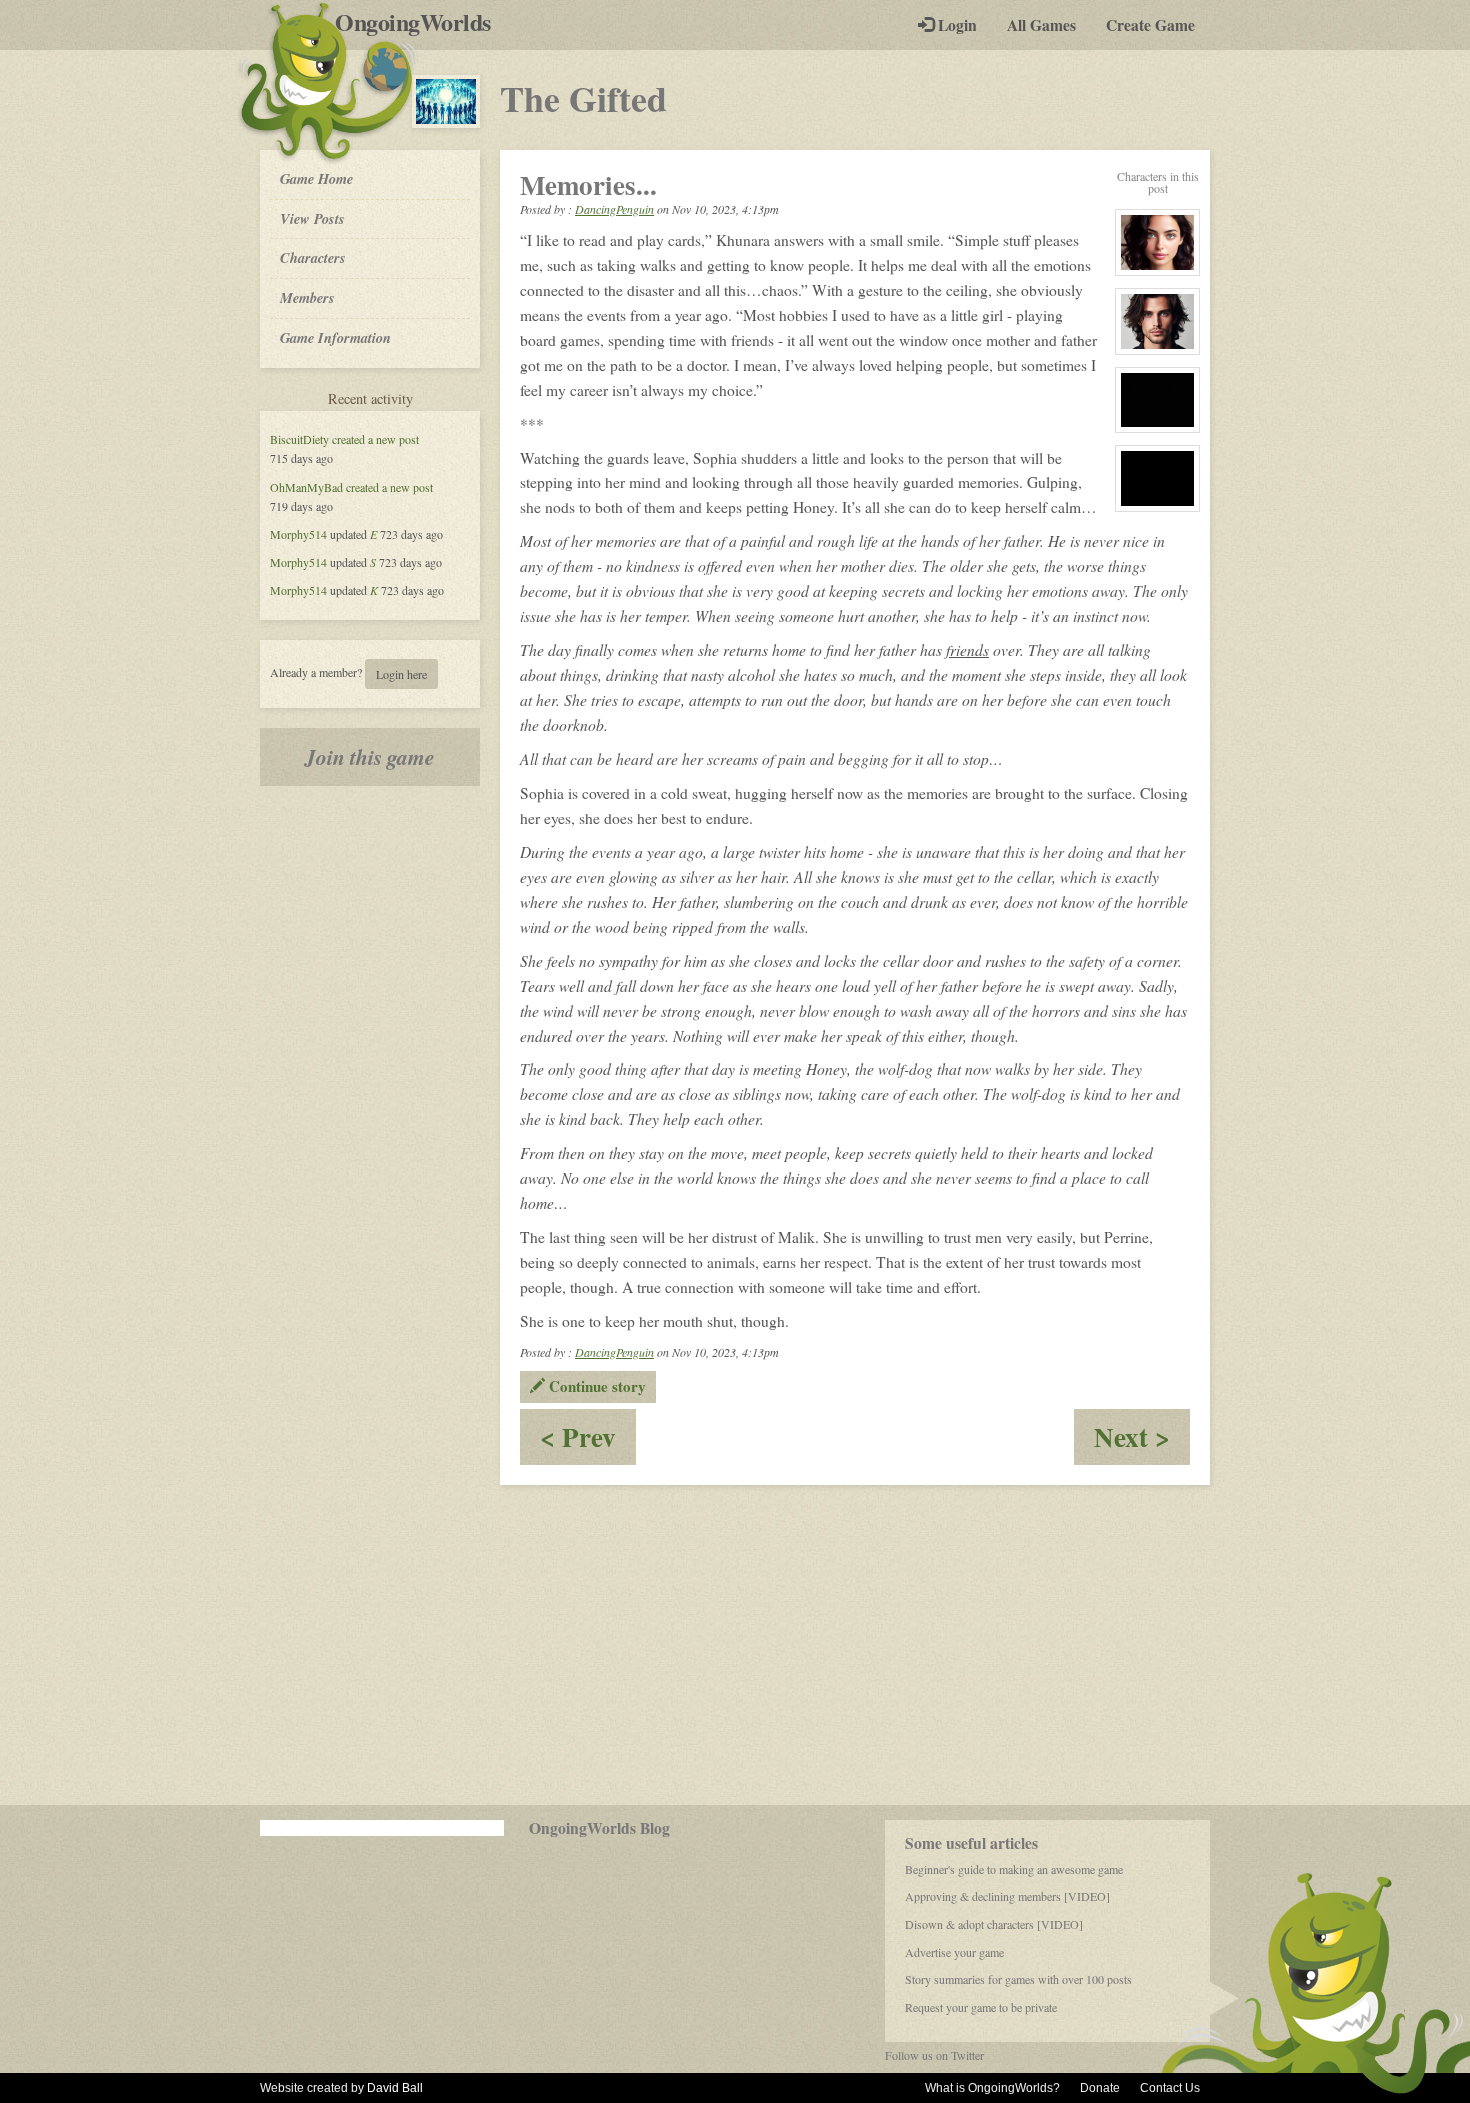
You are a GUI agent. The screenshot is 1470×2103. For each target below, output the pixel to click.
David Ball (395, 2088)
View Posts (312, 218)
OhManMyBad (306, 487)
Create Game (1150, 25)
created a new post (375, 439)
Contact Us (1170, 2088)
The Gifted (583, 98)
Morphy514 (298, 534)
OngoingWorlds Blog (599, 1828)
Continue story (595, 1386)
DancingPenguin (614, 209)
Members (307, 297)
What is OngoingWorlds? (992, 2088)
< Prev (588, 1440)
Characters (312, 257)
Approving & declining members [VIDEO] (1007, 1896)
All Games (1041, 25)
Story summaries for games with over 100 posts (1018, 1979)
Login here (401, 674)
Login (955, 25)
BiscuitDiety (299, 439)
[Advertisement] (735, 1645)
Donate (1100, 2088)
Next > (1142, 1440)
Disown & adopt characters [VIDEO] (994, 1924)
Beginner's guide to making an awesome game (1014, 1869)
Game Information (335, 337)
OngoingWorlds (420, 22)
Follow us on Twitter (934, 2055)
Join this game (370, 757)
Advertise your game (954, 1952)
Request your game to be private (981, 2007)
